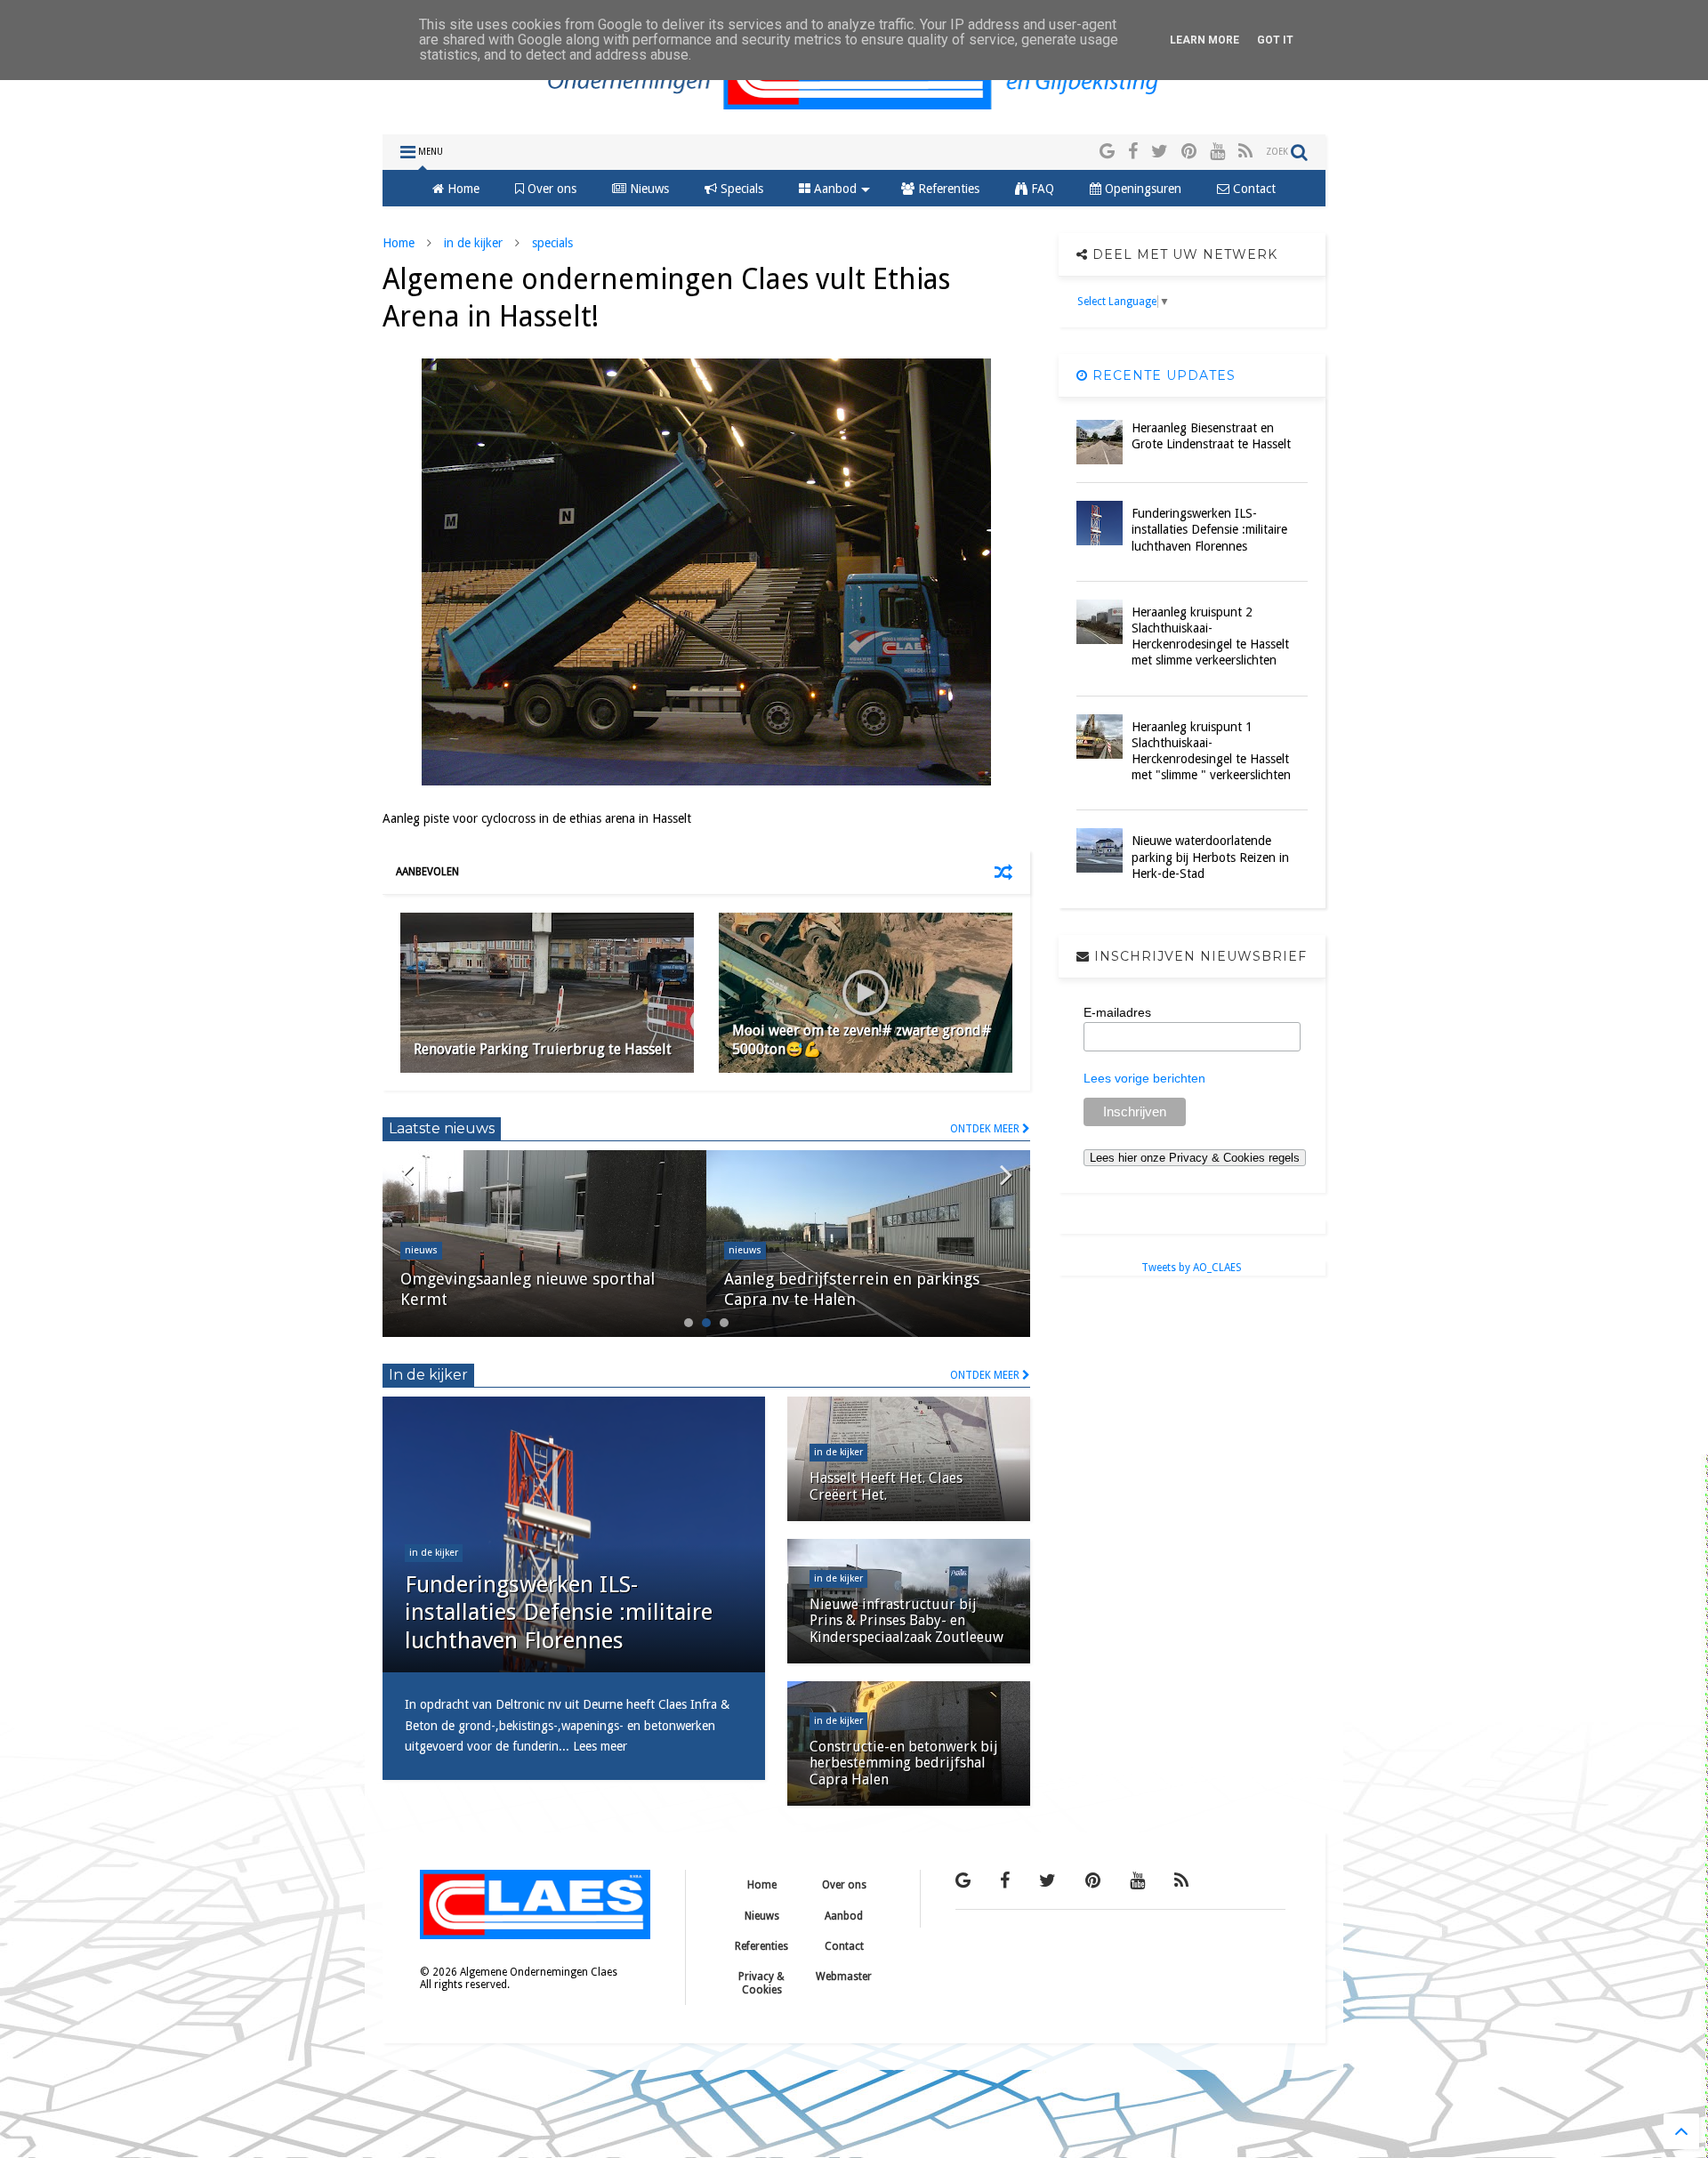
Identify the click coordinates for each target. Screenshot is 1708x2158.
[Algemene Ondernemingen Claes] (854, 112)
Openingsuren (1141, 189)
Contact (1253, 189)
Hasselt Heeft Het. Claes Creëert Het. (886, 1486)
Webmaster (844, 1977)
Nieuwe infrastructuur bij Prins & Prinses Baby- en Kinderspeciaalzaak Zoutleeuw (906, 1621)
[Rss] (1245, 152)
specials (552, 243)
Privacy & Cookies (761, 1983)
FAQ (1041, 189)
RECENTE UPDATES (1162, 375)
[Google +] (1107, 152)
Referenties (947, 189)
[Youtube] (1217, 152)
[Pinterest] (1189, 152)
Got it (1275, 40)
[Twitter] (1160, 152)
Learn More (1204, 40)
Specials (740, 189)
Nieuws (648, 189)
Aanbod (834, 189)
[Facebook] (1133, 152)
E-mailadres (1117, 1012)
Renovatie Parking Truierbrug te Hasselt (543, 1049)
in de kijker (473, 243)
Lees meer (600, 1746)
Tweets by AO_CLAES (1192, 1268)
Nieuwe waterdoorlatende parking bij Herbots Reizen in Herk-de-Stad (1210, 857)
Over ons (550, 189)
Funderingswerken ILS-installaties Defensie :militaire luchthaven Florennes (559, 1612)
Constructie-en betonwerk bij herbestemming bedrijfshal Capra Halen (904, 1763)
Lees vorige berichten (1144, 1078)
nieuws (421, 1250)
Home (462, 189)
